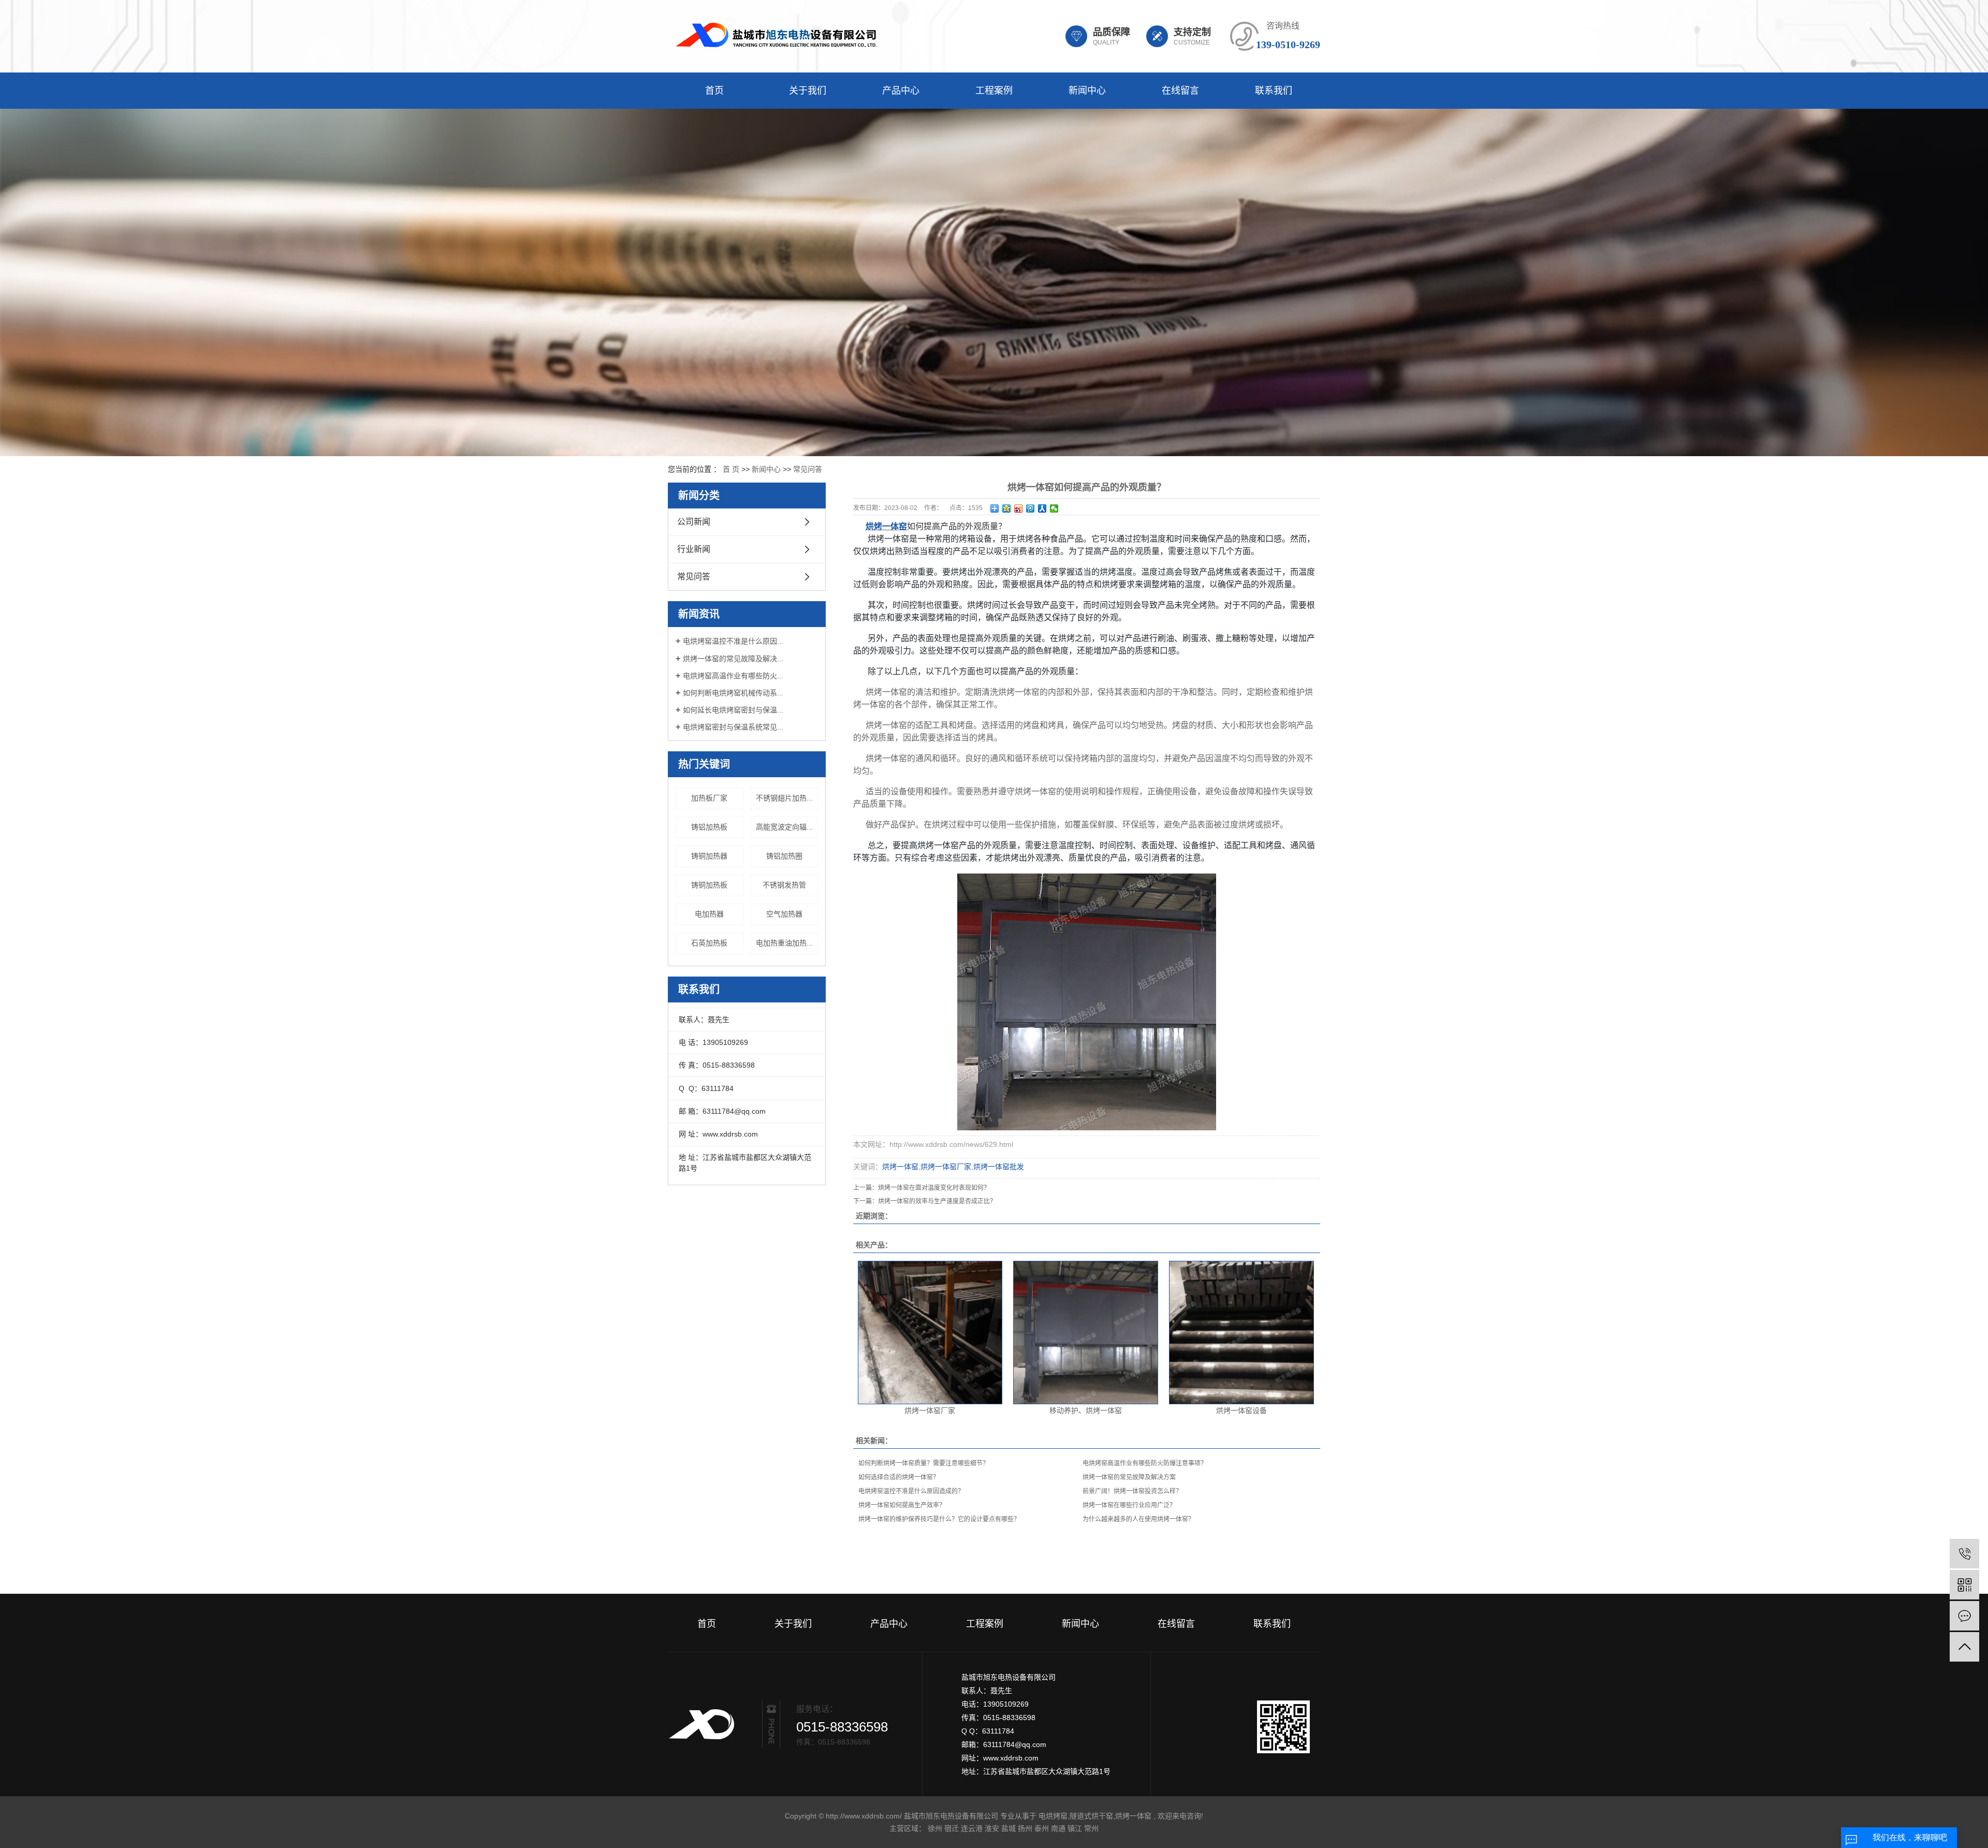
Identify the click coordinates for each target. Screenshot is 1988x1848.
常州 (1091, 1828)
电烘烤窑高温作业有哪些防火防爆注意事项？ (1145, 1463)
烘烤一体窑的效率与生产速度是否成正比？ (937, 1201)
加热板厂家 (709, 798)
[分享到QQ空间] (1007, 508)
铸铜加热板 (709, 885)
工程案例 (994, 91)
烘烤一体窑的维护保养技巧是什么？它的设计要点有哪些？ (939, 1519)
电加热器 (709, 914)
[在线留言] (1964, 1616)
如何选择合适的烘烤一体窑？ (899, 1477)
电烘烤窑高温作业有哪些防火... (733, 676)
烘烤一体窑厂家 (946, 1167)
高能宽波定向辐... (784, 827)
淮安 (992, 1828)
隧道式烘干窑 (1091, 1816)
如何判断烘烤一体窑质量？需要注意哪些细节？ (924, 1463)
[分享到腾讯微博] (1030, 508)
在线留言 (1180, 91)
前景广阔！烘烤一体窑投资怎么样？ (1132, 1491)
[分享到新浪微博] (1019, 508)
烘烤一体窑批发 (999, 1167)
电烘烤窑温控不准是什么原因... (733, 641)
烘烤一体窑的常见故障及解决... (733, 659)
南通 (1058, 1828)
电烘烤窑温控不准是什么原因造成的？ (911, 1491)
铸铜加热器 (709, 856)
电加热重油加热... (784, 943)
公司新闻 (694, 522)
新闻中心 (1087, 91)
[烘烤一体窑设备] (1241, 1333)
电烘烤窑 (1053, 1816)
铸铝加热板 (709, 827)
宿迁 (952, 1828)
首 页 (731, 469)
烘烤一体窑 (900, 1167)
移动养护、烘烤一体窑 (1086, 1410)
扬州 (1025, 1828)
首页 (714, 91)
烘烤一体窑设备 (1241, 1410)
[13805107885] (1964, 1554)
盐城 (1008, 1828)
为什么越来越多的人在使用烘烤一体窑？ (1138, 1519)
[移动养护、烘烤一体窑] (1086, 1333)
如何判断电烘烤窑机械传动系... (733, 693)
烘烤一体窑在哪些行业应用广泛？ (1129, 1505)
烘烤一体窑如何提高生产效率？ (902, 1505)
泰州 (1042, 1828)
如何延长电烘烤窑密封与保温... (733, 710)
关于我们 (808, 91)
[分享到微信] (1054, 508)
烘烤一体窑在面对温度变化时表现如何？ (934, 1188)
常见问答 (808, 469)
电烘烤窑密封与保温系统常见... (733, 727)
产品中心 (901, 91)
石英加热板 (709, 943)
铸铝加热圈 (784, 856)
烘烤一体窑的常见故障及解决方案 (1129, 1477)
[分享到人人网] (1042, 508)
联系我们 (1274, 91)
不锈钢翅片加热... (784, 798)
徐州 (935, 1828)
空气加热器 (784, 914)
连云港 (972, 1828)
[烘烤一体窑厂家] (930, 1333)
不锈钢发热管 (784, 885)
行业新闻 (694, 549)
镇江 (1075, 1828)
